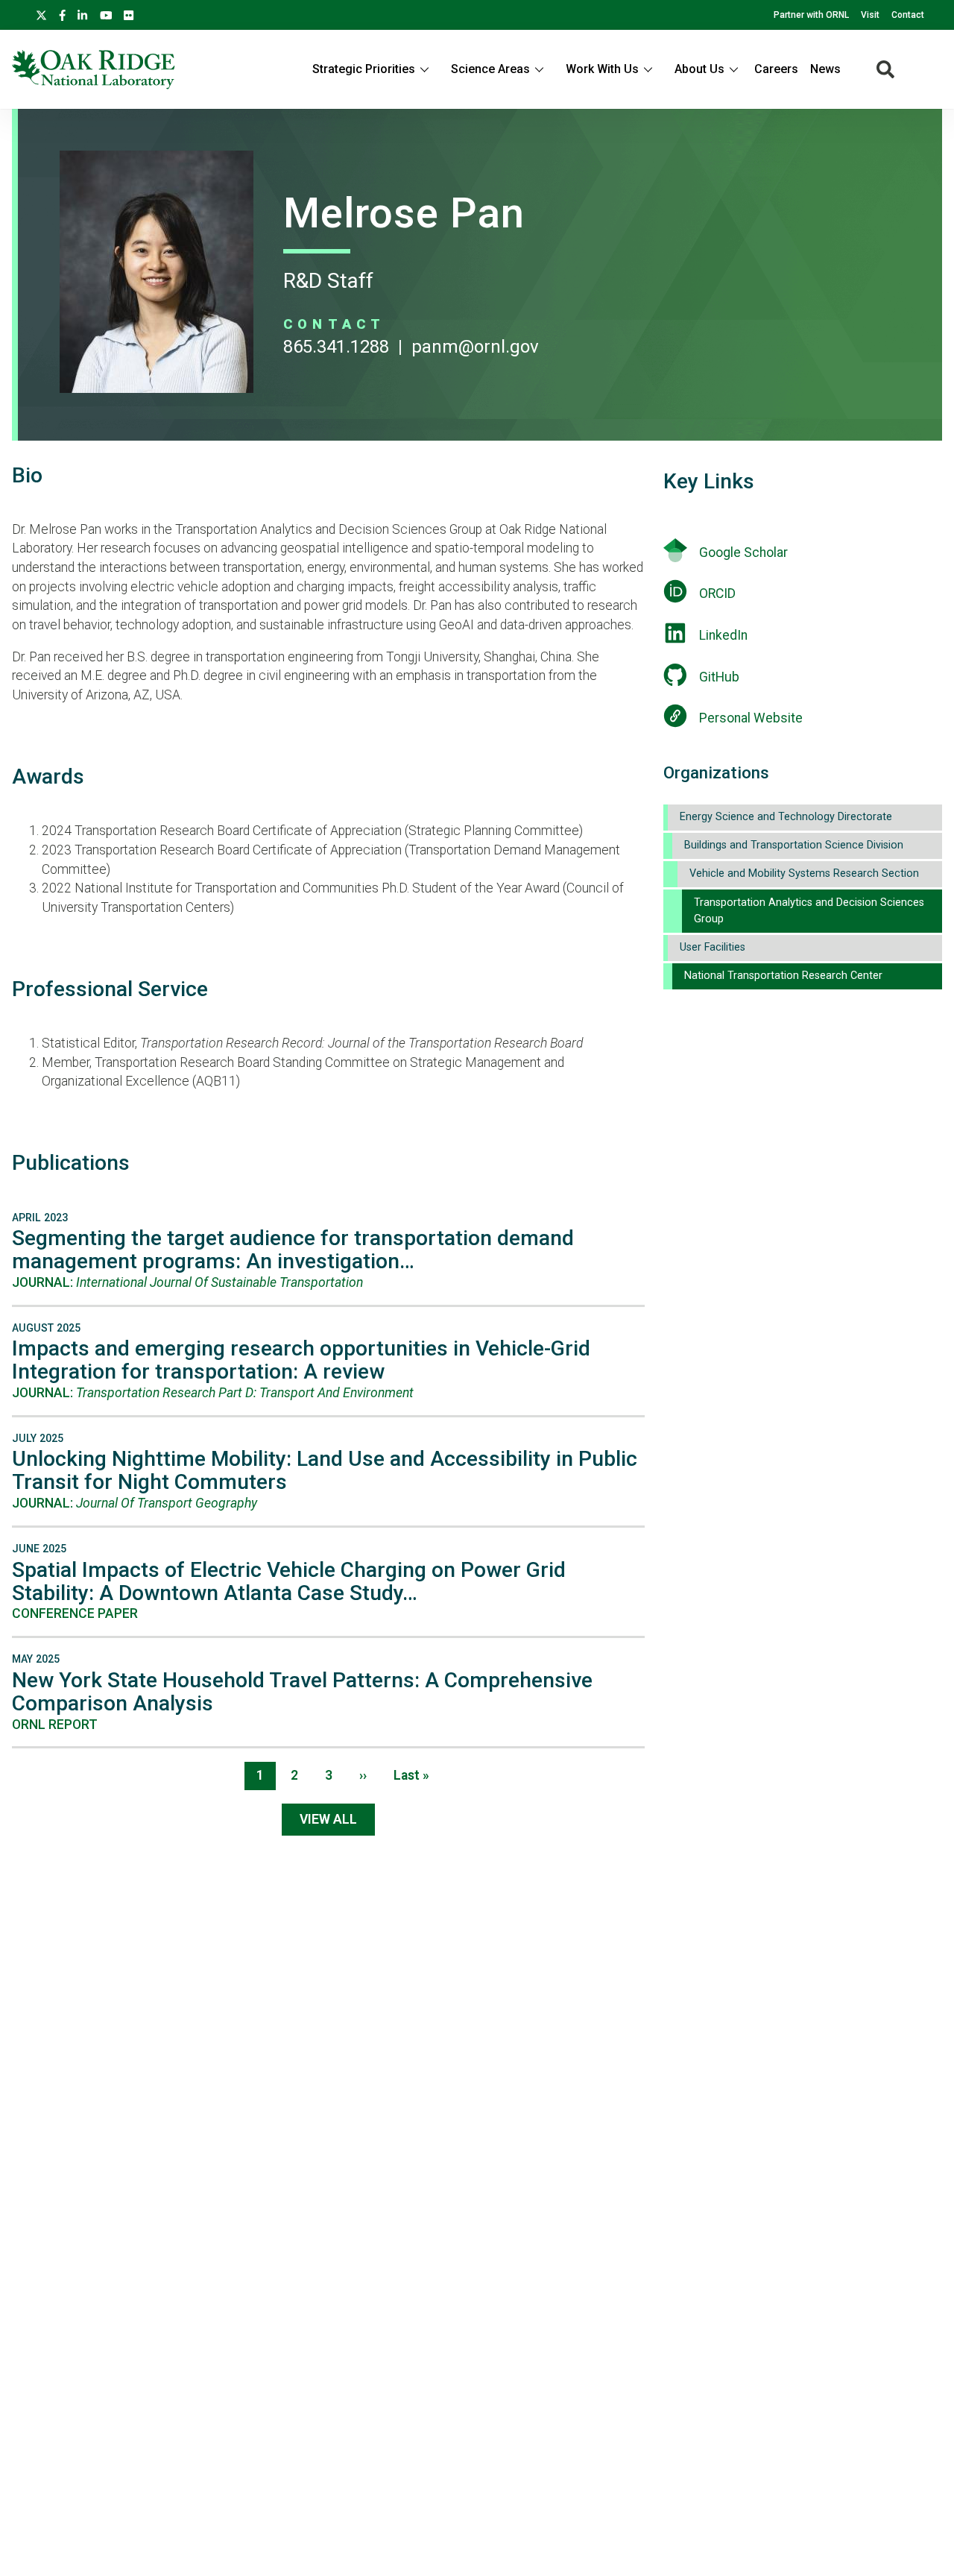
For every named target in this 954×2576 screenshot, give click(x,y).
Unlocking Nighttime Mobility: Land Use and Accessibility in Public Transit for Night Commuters (325, 1470)
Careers (776, 69)
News (825, 69)
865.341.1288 (336, 347)
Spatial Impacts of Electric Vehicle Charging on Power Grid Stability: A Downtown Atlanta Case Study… (289, 1581)
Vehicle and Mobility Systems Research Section (804, 873)
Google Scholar (743, 552)
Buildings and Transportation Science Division (794, 845)
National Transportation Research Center (783, 976)
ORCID (717, 593)
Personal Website (751, 718)
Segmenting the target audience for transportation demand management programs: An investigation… (293, 1250)
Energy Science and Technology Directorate (786, 817)
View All (328, 1819)
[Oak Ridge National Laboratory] (94, 69)
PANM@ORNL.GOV (475, 347)
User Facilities (713, 947)
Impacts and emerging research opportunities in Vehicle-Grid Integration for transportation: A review (301, 1360)
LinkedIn (723, 635)
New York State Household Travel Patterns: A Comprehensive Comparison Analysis (302, 1692)
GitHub (719, 677)
